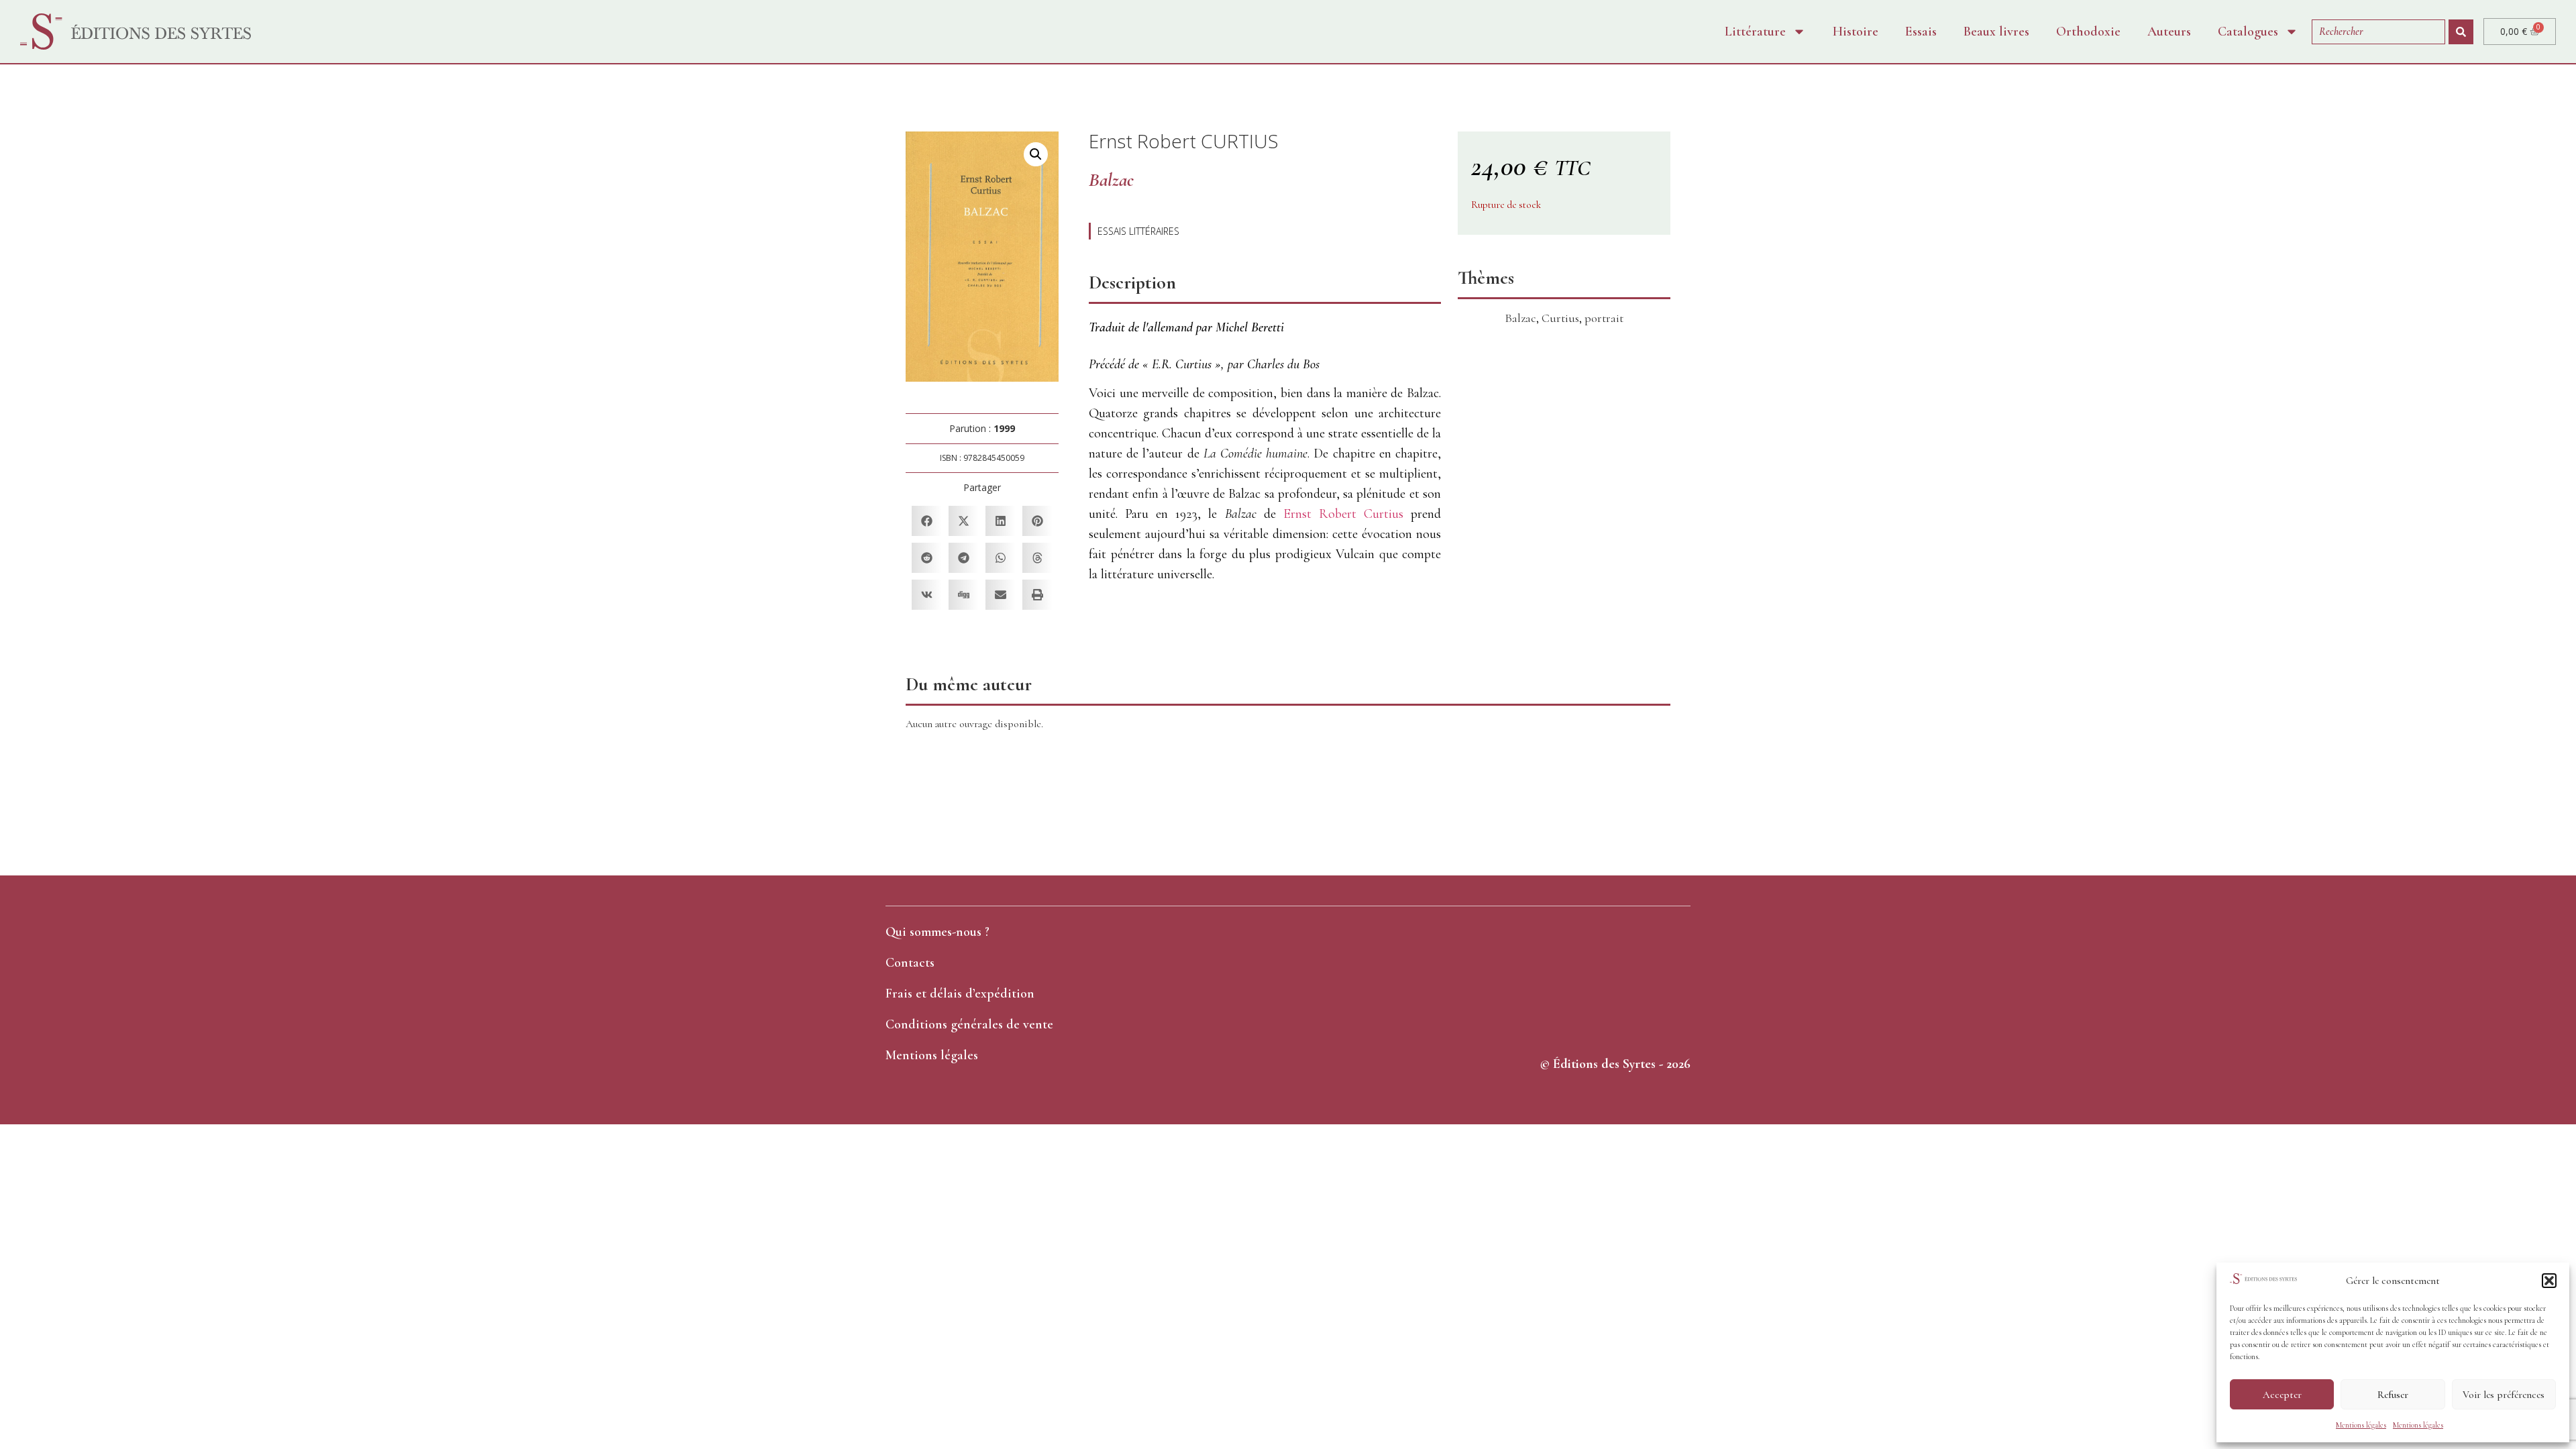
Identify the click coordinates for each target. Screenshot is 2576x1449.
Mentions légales (2361, 1425)
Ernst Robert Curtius (1343, 514)
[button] (2549, 1281)
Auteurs (2169, 32)
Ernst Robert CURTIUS (1184, 141)
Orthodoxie (2088, 32)
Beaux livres (1996, 32)
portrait (1604, 318)
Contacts (910, 963)
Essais (1921, 32)
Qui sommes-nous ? (937, 932)
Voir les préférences (2504, 1395)
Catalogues (2248, 32)
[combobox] (2378, 32)
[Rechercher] (2461, 32)
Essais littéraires (1138, 231)
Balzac (1520, 318)
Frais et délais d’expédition (960, 994)
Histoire (1856, 32)
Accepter (2282, 1395)
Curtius (1560, 318)
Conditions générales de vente (969, 1024)
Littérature (1755, 32)
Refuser (2393, 1395)
